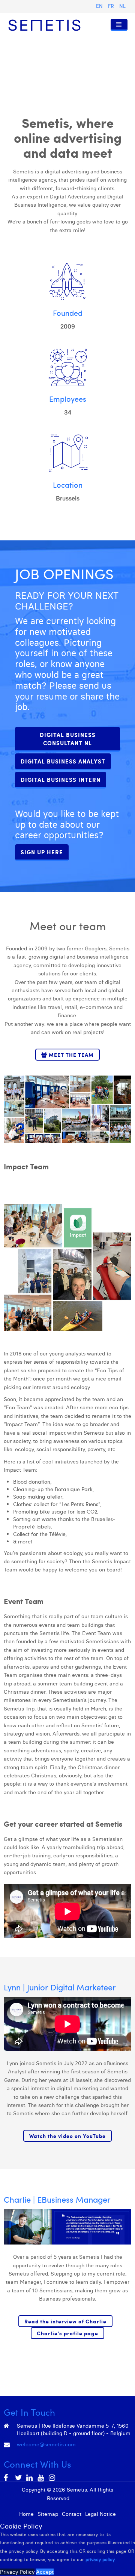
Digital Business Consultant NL (68, 739)
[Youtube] (41, 2478)
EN (100, 6)
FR (112, 6)
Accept (45, 2572)
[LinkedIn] (30, 2478)
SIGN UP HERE (42, 852)
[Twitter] (19, 2478)
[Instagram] (52, 2478)
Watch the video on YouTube (67, 2136)
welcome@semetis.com (46, 2444)
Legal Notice (100, 2514)
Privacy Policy (17, 2572)
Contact (72, 2514)
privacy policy (100, 2559)
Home (26, 2514)
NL (122, 6)
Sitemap (48, 2514)
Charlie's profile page (67, 2333)
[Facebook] (7, 2478)
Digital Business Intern (61, 780)
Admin (80, 2498)
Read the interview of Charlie (65, 2321)
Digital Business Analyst (63, 761)
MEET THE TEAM (70, 1055)
